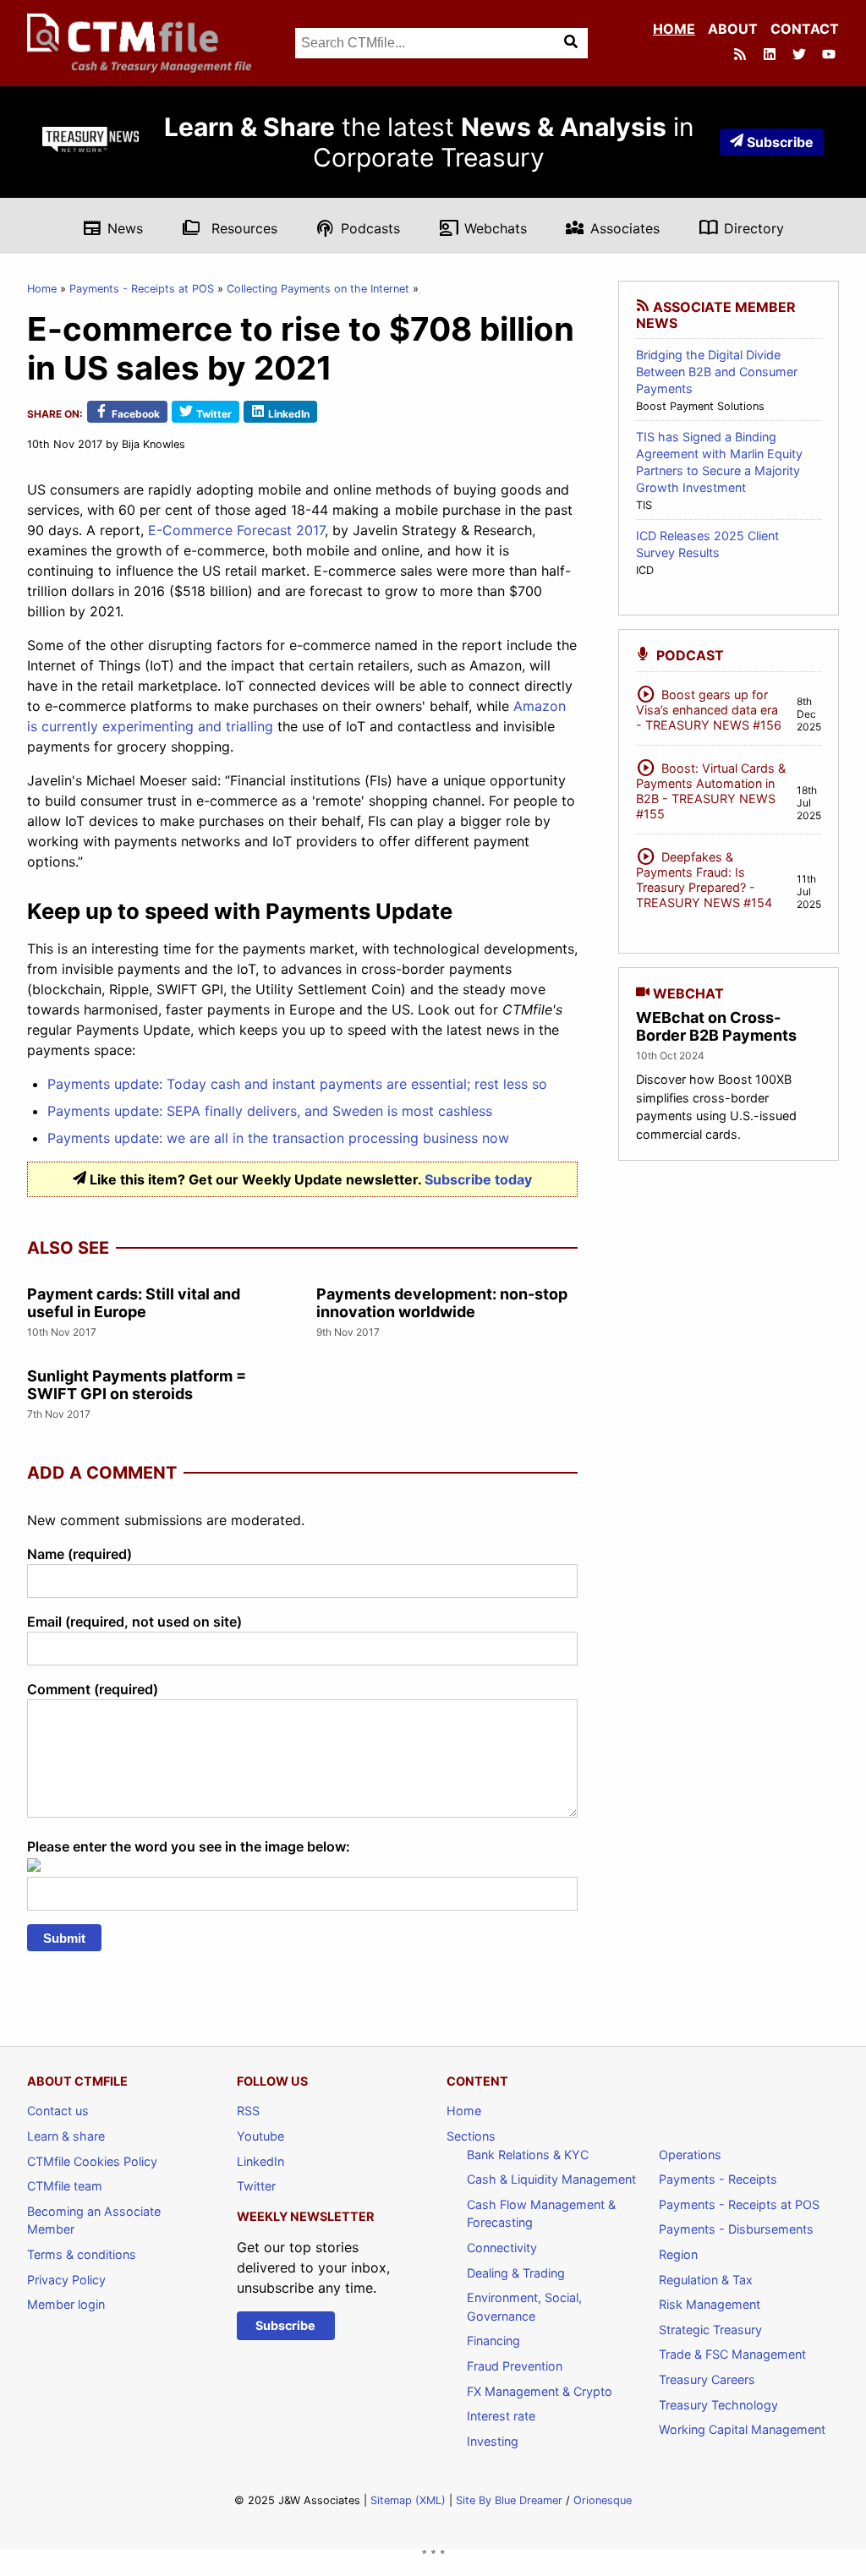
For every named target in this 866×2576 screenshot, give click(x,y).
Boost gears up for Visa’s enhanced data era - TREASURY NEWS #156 (709, 707)
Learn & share (66, 2136)
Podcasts (358, 227)
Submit (64, 1938)
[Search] (573, 43)
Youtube (260, 2136)
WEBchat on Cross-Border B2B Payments (716, 1027)
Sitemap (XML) (408, 2500)
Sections (471, 2136)
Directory (741, 227)
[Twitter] (801, 56)
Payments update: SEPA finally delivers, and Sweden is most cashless (270, 1111)
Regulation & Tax (706, 2280)
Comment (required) (93, 1689)
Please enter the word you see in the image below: (189, 1846)
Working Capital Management (742, 2429)
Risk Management (710, 2304)
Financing (493, 2341)
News (112, 227)
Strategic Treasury (710, 2330)
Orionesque (603, 2500)
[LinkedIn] (771, 56)
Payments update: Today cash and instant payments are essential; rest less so (297, 1084)
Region (678, 2254)
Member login (66, 2304)
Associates (612, 227)
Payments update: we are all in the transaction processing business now (278, 1138)
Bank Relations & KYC (528, 2155)
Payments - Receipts (718, 2179)
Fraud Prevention (515, 2366)
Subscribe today (478, 1179)
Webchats (483, 227)
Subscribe (780, 142)
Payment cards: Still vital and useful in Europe (134, 1303)
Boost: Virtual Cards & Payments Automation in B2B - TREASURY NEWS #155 (711, 788)
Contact (805, 29)
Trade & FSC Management (732, 2354)
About (733, 29)
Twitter (256, 2186)
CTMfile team (65, 2186)
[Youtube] (830, 56)
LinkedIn (260, 2161)
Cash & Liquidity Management (551, 2179)
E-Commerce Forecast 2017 (236, 530)
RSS (248, 2111)
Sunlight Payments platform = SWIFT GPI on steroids (137, 1385)
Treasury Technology (718, 2405)
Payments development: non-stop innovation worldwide (442, 1303)
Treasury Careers (707, 2379)
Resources (230, 227)
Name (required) (79, 1554)
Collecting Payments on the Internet (318, 289)
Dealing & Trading (516, 2273)
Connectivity (502, 2248)
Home (674, 29)
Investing (493, 2441)
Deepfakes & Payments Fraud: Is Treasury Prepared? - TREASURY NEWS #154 (704, 877)
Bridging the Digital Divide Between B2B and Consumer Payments (717, 372)
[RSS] (742, 56)
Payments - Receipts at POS (142, 289)
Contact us (58, 2111)
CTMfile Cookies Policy (92, 2161)
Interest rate (501, 2416)
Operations (690, 2155)
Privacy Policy (66, 2280)
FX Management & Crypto (540, 2391)
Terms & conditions (82, 2254)
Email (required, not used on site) (134, 1622)
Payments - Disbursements (736, 2229)
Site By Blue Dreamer (509, 2500)
